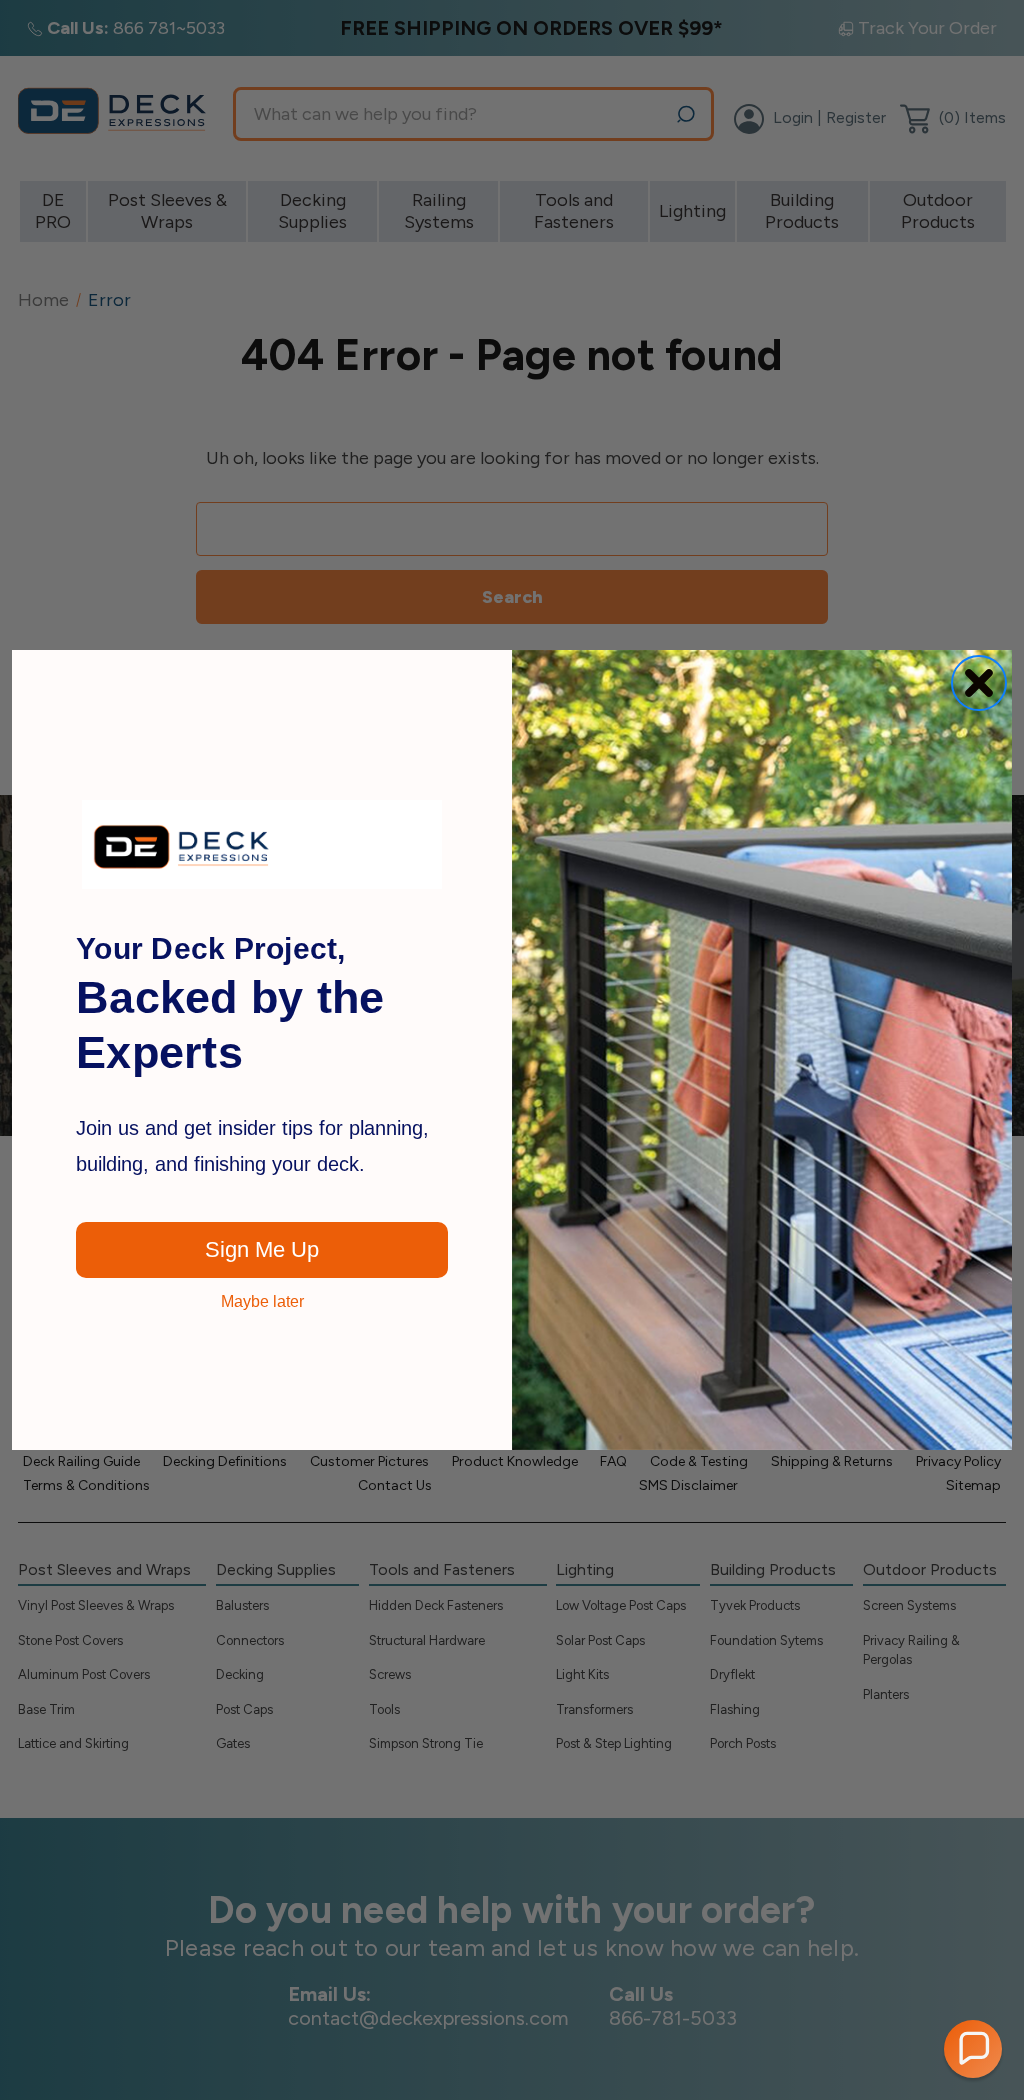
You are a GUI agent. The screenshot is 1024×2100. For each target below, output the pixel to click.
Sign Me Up (262, 1249)
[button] (973, 2049)
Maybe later (262, 1302)
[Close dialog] (979, 683)
